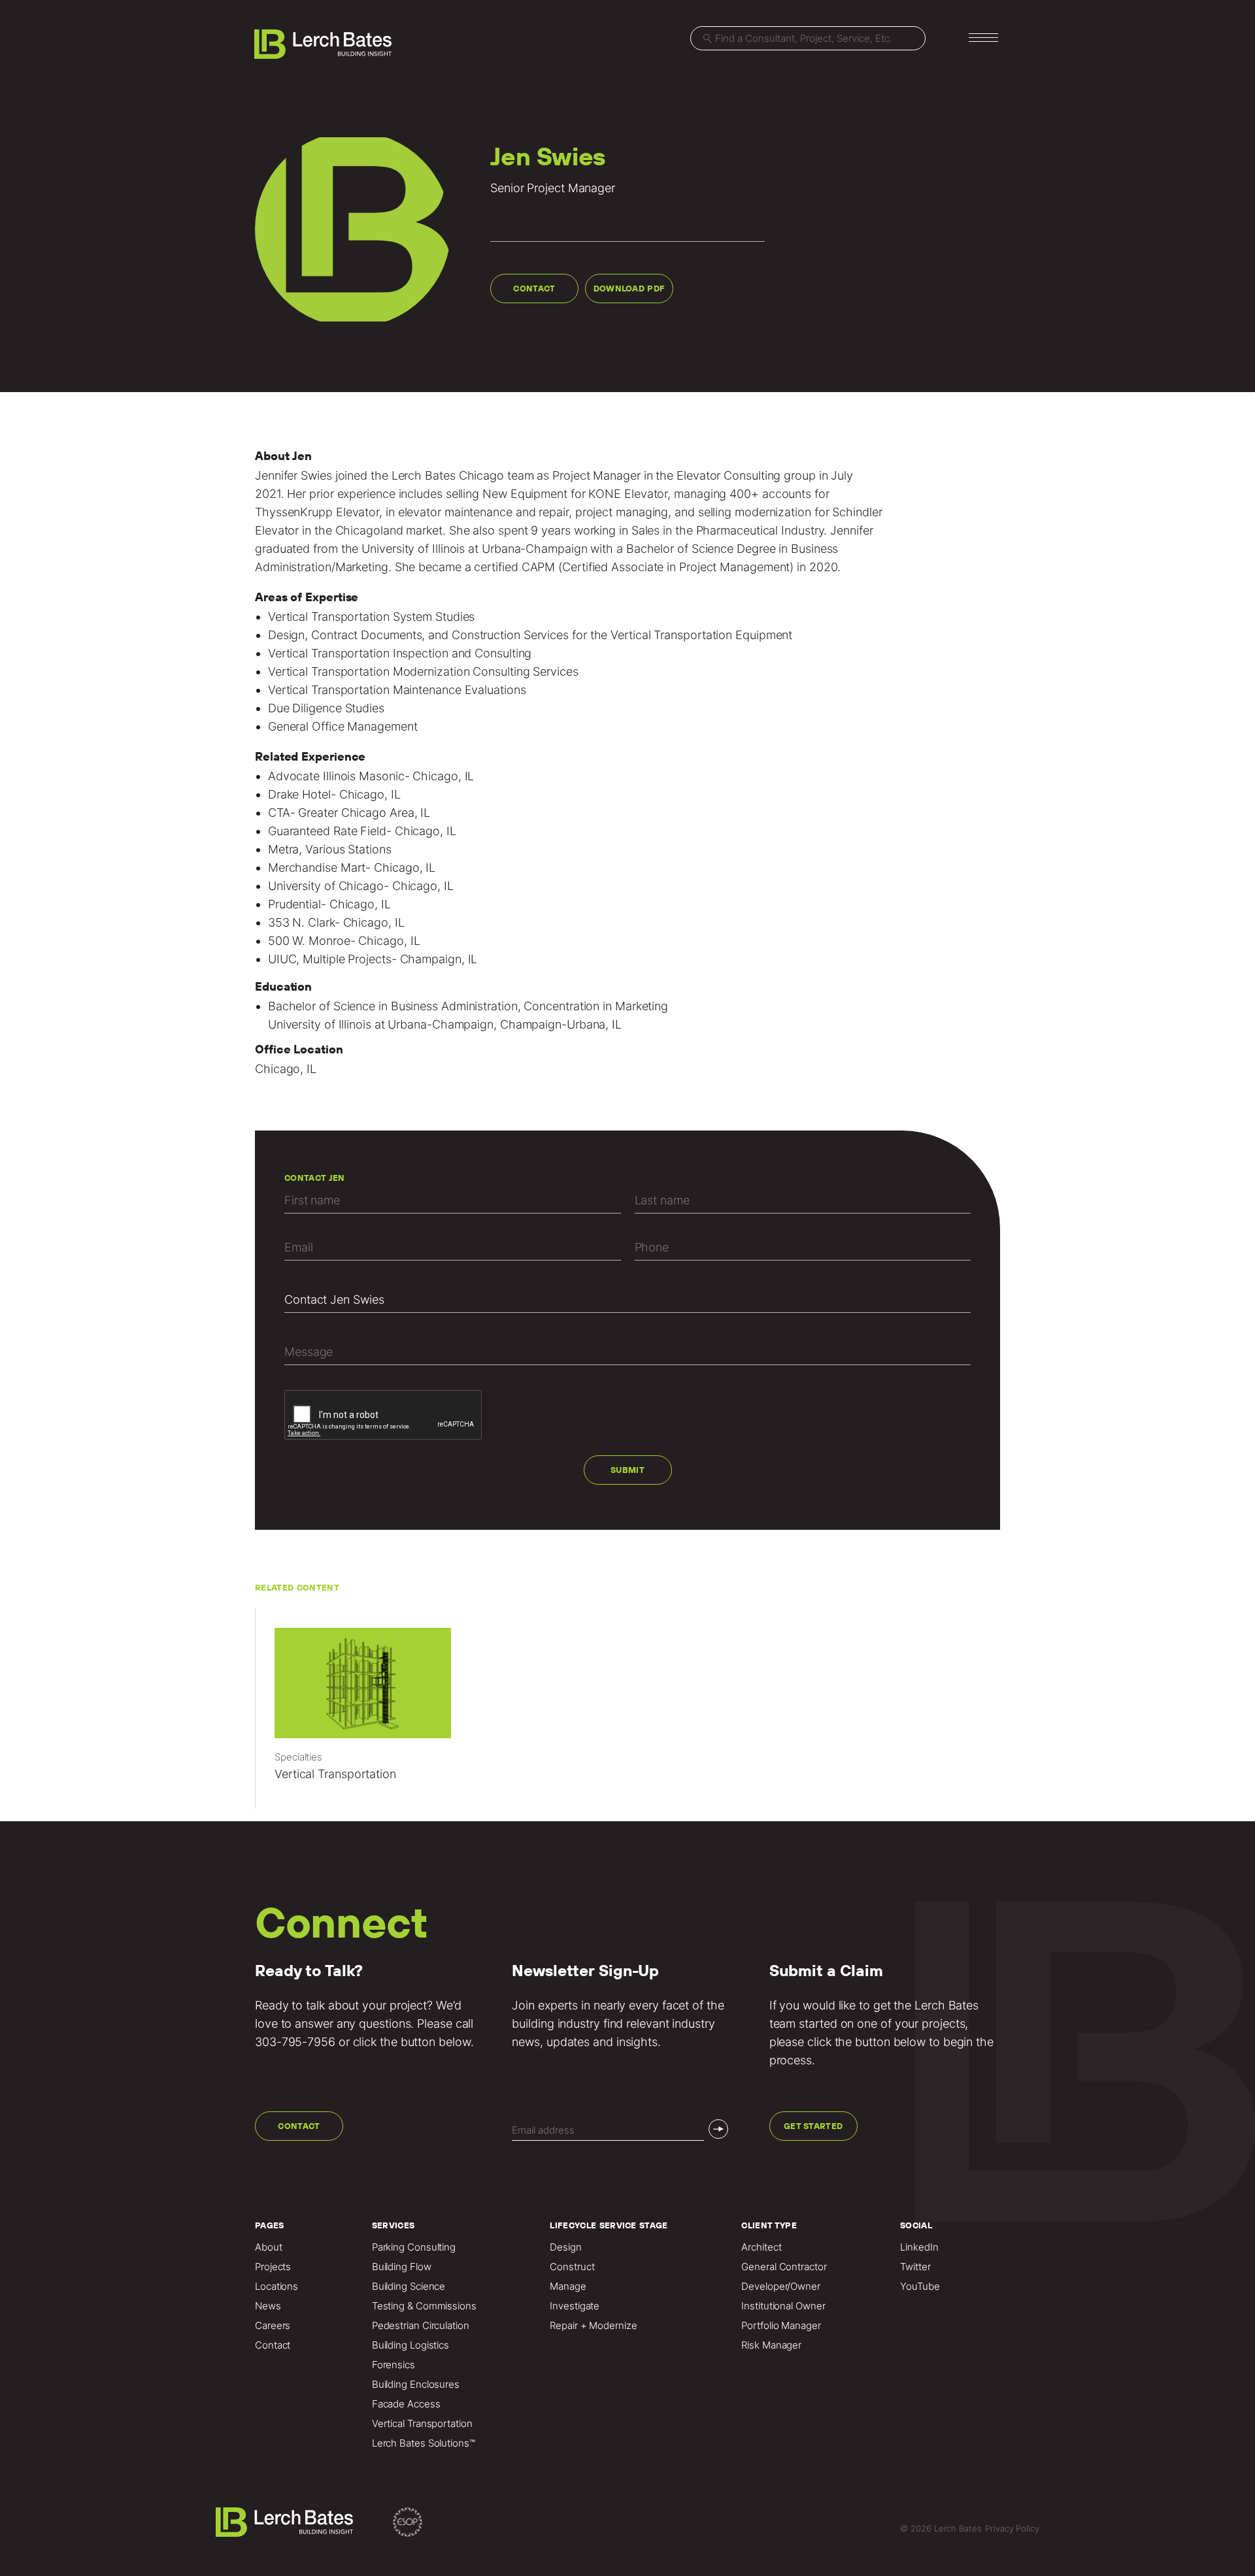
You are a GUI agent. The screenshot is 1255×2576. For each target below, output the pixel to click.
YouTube (920, 2287)
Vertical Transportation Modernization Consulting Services (423, 671)
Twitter (915, 2267)
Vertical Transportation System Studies (372, 617)
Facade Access (406, 2404)
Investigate (575, 2306)
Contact (534, 289)
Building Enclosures (416, 2385)
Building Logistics (410, 2345)
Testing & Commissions (424, 2306)
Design (286, 635)
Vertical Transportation (422, 2424)
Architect (761, 2247)
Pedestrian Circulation (421, 2326)
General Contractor (784, 2267)
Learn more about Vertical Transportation (369, 1715)
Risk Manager (771, 2345)
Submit (627, 1470)
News (268, 2306)
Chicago (481, 475)
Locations (276, 2287)
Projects (273, 2267)
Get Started (813, 2126)
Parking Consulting (414, 2247)
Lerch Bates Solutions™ (424, 2443)
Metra (284, 849)
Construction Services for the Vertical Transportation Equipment (622, 635)
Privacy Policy (1012, 2528)
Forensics (393, 2365)
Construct (572, 2267)
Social (916, 2225)
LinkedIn (919, 2247)
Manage (568, 2287)
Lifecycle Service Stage (609, 2225)
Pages (270, 2225)
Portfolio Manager (781, 2326)
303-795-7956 (295, 2042)
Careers (273, 2326)
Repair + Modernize (593, 2326)
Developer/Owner (781, 2287)
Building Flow (402, 2267)
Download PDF (629, 289)
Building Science (409, 2287)
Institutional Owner (783, 2306)
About (269, 2247)
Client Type (769, 2225)
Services (393, 2225)
